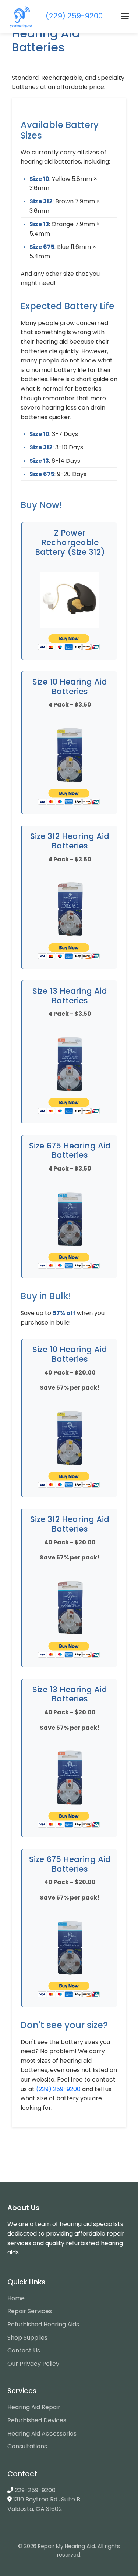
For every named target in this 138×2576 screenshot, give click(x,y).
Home (16, 2298)
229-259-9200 (35, 2490)
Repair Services (30, 2311)
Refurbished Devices (37, 2420)
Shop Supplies (27, 2338)
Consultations (27, 2446)
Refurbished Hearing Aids (43, 2324)
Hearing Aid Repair (34, 2407)
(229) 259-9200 (58, 2089)
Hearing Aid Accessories (42, 2434)
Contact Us (24, 2350)
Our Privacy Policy (33, 2364)
